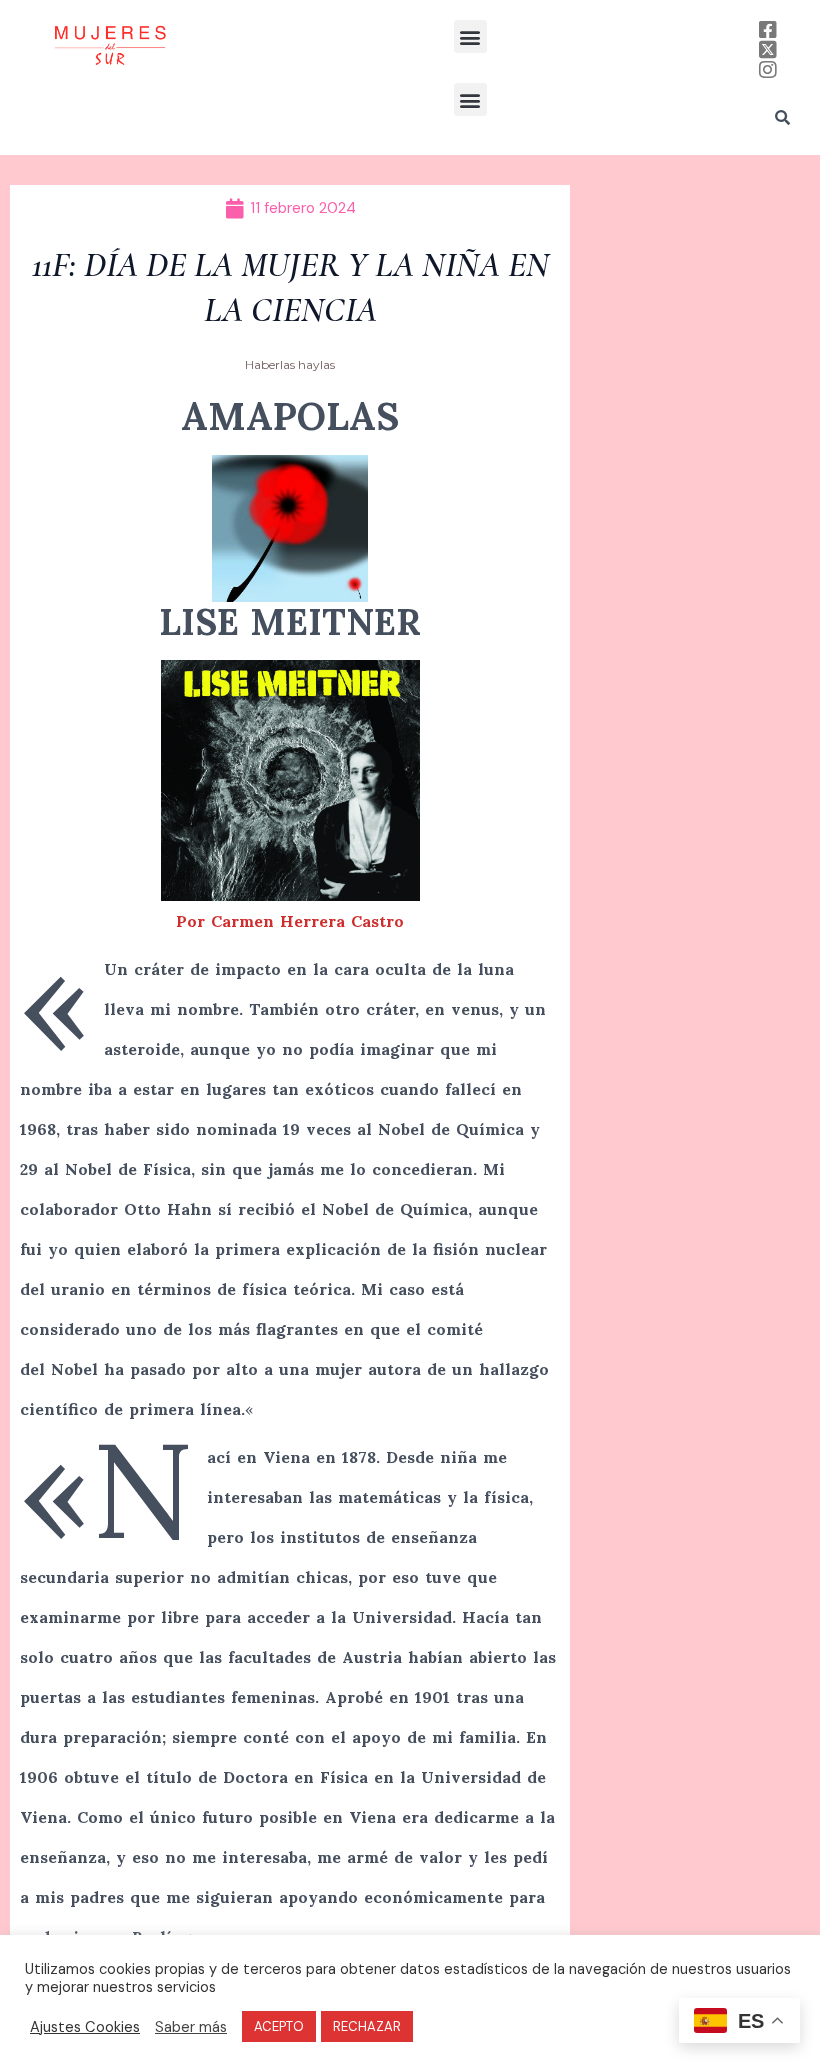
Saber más (191, 2027)
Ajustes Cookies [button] (85, 2027)
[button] (470, 36)
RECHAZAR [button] (367, 2026)
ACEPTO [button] (279, 2026)
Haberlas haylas (290, 364)
